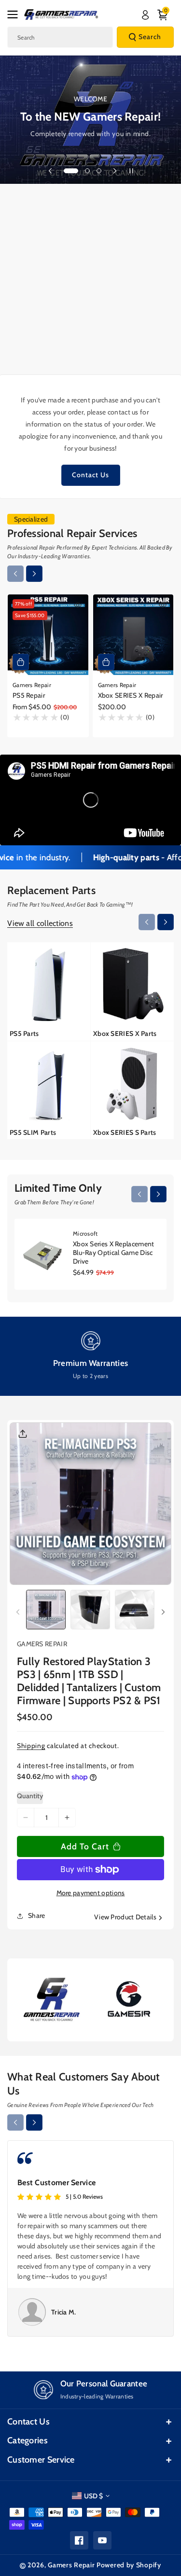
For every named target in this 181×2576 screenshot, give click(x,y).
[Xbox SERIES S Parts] (132, 1090)
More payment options (91, 1893)
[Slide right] (34, 574)
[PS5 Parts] (49, 991)
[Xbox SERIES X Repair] (133, 635)
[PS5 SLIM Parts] (49, 1090)
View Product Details (125, 1917)
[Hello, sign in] (145, 15)
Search (150, 37)
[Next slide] (115, 171)
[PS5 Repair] (48, 635)
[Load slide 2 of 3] (87, 171)
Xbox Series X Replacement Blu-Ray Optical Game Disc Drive (114, 1253)
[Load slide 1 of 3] (71, 171)
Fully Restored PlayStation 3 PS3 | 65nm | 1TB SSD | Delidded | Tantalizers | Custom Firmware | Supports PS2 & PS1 (89, 1681)
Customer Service (41, 2460)
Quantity (30, 1796)
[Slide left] (15, 574)
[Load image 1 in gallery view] (46, 1610)
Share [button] (37, 1915)
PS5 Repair (29, 695)
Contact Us (90, 475)
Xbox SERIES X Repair (131, 695)
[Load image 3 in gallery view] (135, 1610)
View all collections (40, 923)
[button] (15, 14)
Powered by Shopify (129, 2565)
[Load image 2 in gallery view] (90, 1610)
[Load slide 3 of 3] (99, 171)
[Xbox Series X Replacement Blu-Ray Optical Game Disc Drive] (44, 1254)
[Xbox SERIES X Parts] (132, 991)
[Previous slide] (50, 171)
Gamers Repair (71, 2565)
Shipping (31, 1746)
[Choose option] (21, 662)
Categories (28, 2440)
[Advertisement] (90, 279)
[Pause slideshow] (131, 171)
